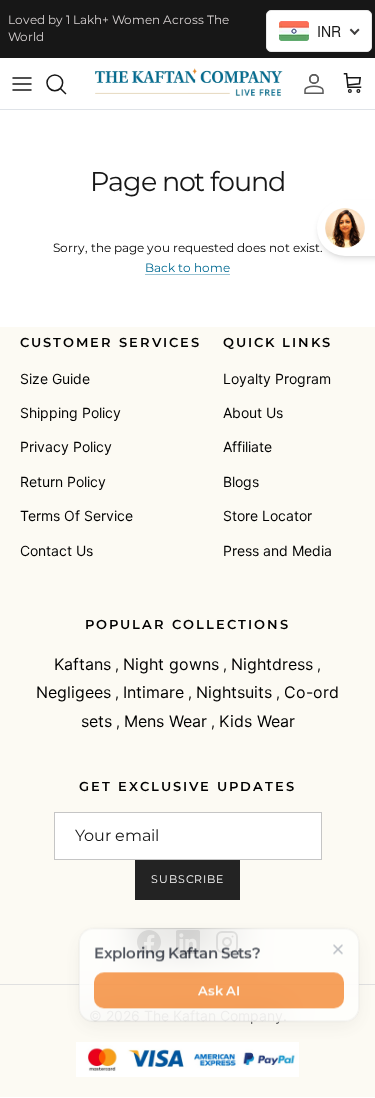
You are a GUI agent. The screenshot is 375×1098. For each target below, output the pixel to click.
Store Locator (267, 515)
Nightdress (272, 664)
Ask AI (219, 987)
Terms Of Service (76, 515)
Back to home (187, 267)
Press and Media (277, 550)
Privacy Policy (66, 446)
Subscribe (187, 879)
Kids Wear (257, 721)
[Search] (66, 84)
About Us (253, 412)
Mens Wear (165, 721)
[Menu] (22, 84)
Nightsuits (234, 692)
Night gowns (171, 664)
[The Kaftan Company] (187, 83)
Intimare (153, 692)
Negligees (73, 692)
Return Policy (63, 481)
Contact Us (56, 550)
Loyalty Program (277, 378)
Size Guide (55, 378)
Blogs (241, 481)
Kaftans (82, 664)
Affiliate (247, 446)
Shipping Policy (70, 412)
